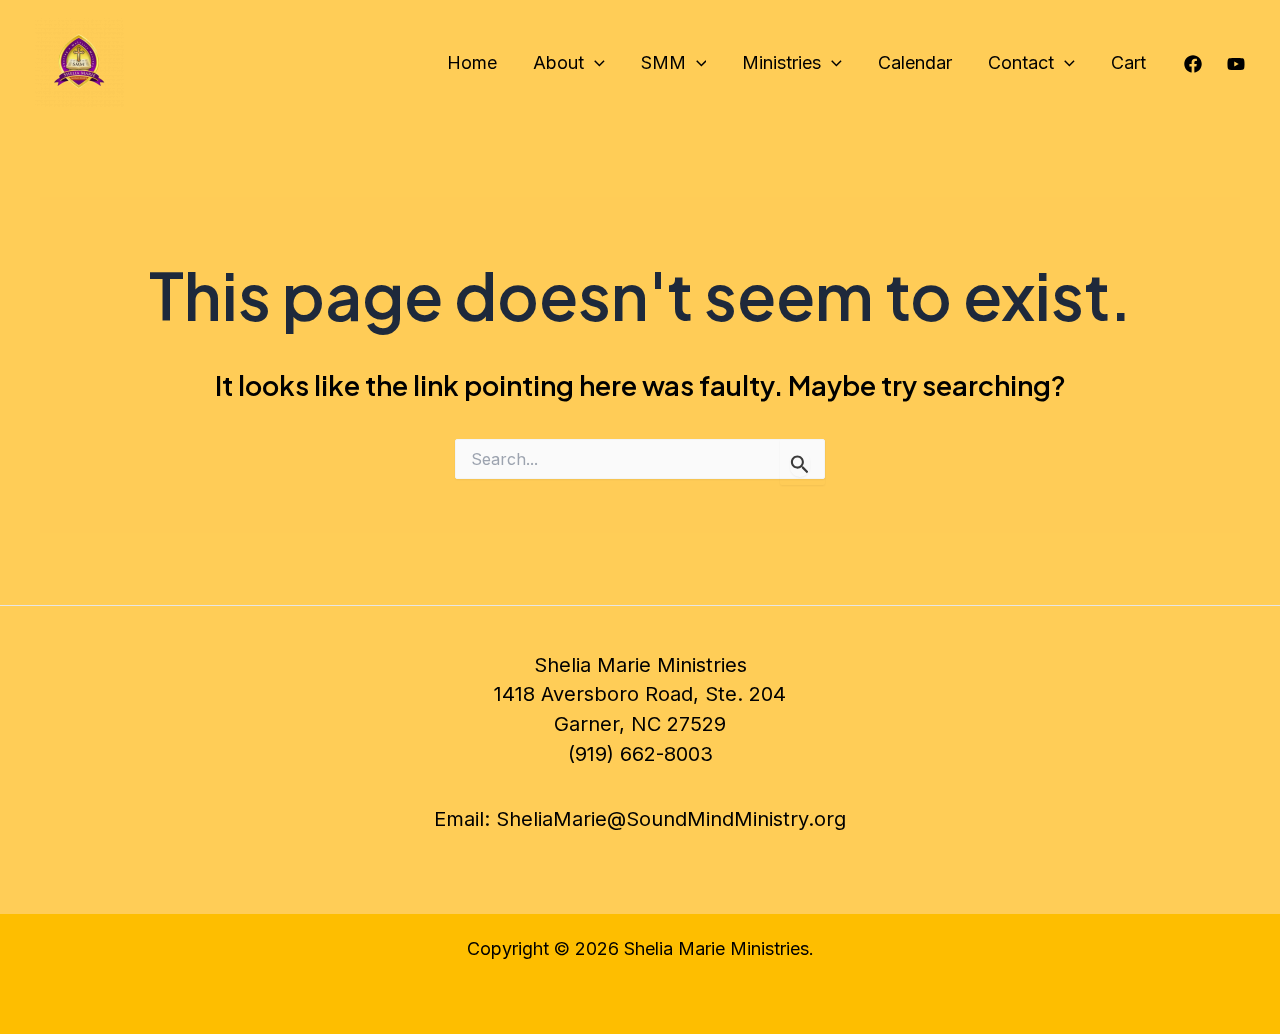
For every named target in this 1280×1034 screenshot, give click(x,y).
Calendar (915, 62)
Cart (1128, 62)
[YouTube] (1236, 64)
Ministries (781, 62)
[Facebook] (1193, 64)
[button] (594, 63)
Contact (1021, 62)
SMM (663, 62)
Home (472, 62)
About (558, 62)
